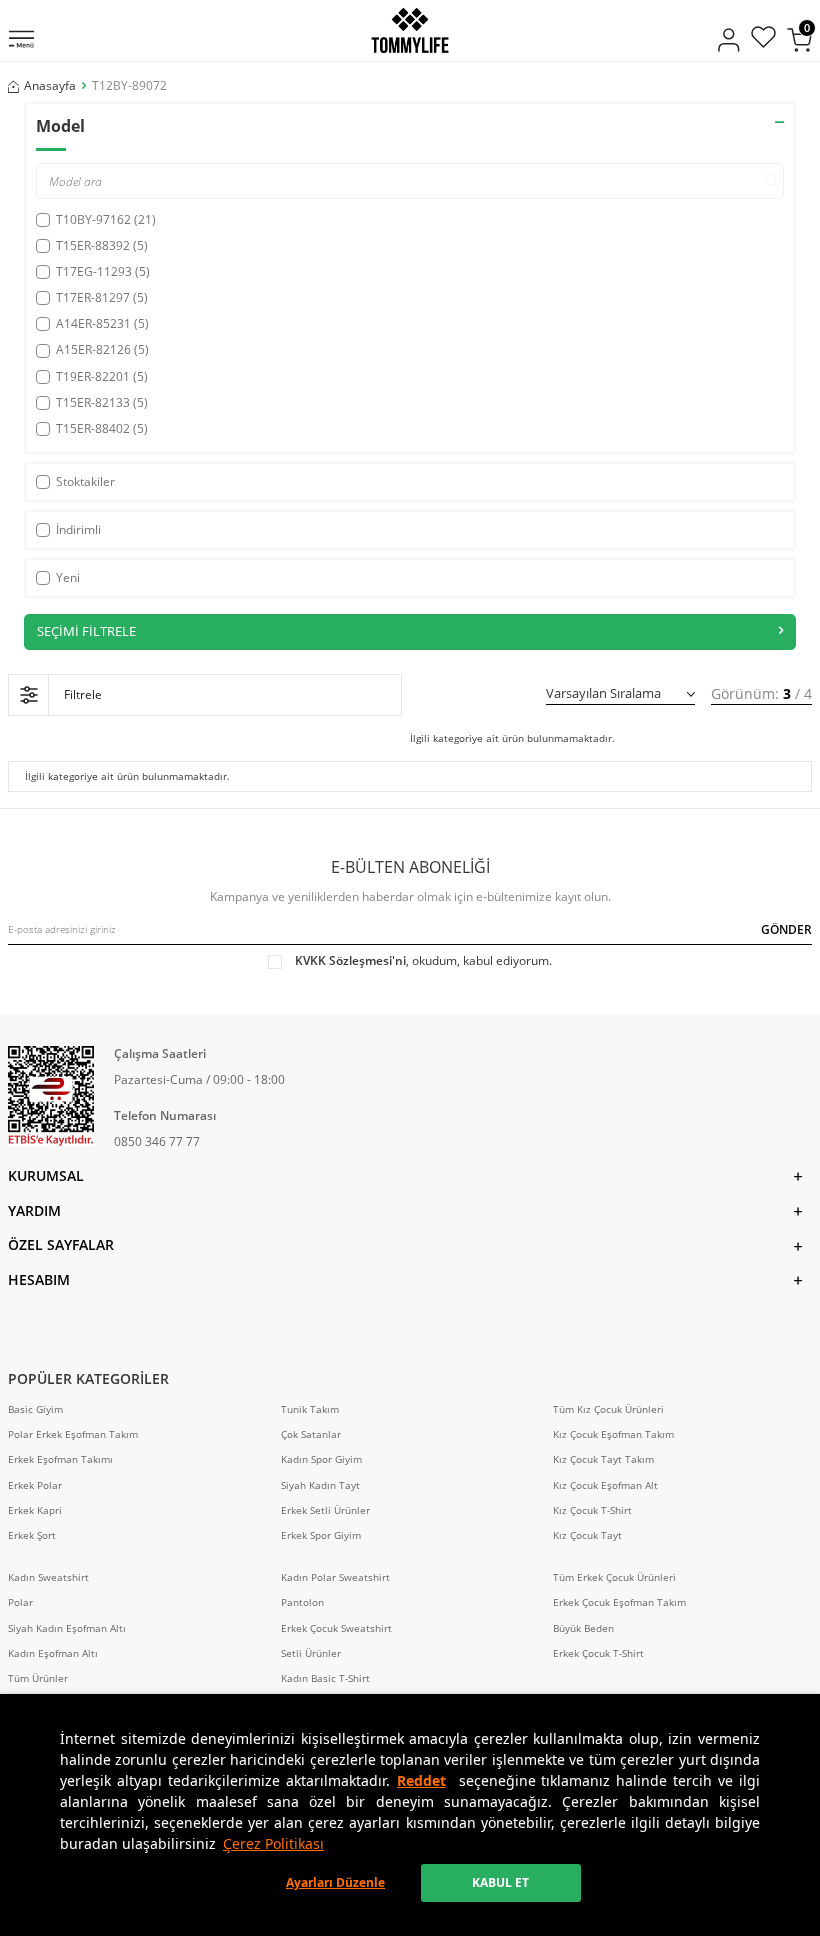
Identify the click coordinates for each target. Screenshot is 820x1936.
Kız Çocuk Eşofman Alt (605, 1485)
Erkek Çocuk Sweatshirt (336, 1628)
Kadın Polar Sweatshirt (335, 1577)
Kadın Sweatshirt (48, 1577)
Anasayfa (50, 86)
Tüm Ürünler (38, 1678)
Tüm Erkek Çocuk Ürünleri (614, 1577)
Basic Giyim (35, 1409)
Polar (20, 1602)
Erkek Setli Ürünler (325, 1510)
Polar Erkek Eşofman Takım (73, 1434)
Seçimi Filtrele (86, 631)
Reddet (421, 1780)
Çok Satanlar (311, 1434)
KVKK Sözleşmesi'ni (350, 960)
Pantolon (302, 1602)
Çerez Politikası (273, 1843)
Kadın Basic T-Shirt (325, 1678)
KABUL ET (500, 1882)
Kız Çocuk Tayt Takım (603, 1459)
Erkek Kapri (35, 1510)
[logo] (409, 30)
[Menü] (21, 41)
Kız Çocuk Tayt (587, 1535)
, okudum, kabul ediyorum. (423, 961)
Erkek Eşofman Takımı (60, 1459)
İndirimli (78, 529)
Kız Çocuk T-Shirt (592, 1510)
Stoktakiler (85, 481)
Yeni (68, 577)
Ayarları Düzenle (335, 1882)
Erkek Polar (35, 1485)
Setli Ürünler (311, 1653)
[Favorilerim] (763, 39)
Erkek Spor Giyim (321, 1535)
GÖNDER (786, 929)
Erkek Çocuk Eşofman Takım (619, 1602)
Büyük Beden (583, 1628)
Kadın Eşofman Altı (53, 1653)
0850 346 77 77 (157, 1141)
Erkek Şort (32, 1535)
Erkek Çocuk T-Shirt (598, 1653)
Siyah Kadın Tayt (320, 1485)
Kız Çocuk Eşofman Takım (613, 1434)
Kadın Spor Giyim (321, 1459)
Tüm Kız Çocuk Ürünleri (608, 1409)
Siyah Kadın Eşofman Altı (67, 1628)
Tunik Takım (310, 1409)
